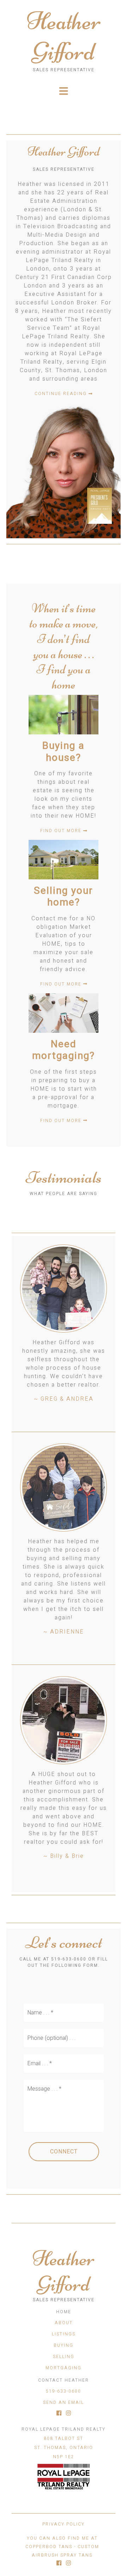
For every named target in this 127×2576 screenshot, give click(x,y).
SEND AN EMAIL (64, 2402)
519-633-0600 (64, 2391)
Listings (64, 2334)
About (64, 2323)
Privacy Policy (64, 2524)
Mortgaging (64, 2368)
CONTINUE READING (62, 394)
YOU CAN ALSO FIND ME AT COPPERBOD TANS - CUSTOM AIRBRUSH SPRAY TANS (62, 2547)
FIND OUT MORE (62, 831)
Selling (64, 2357)
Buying (64, 2345)
